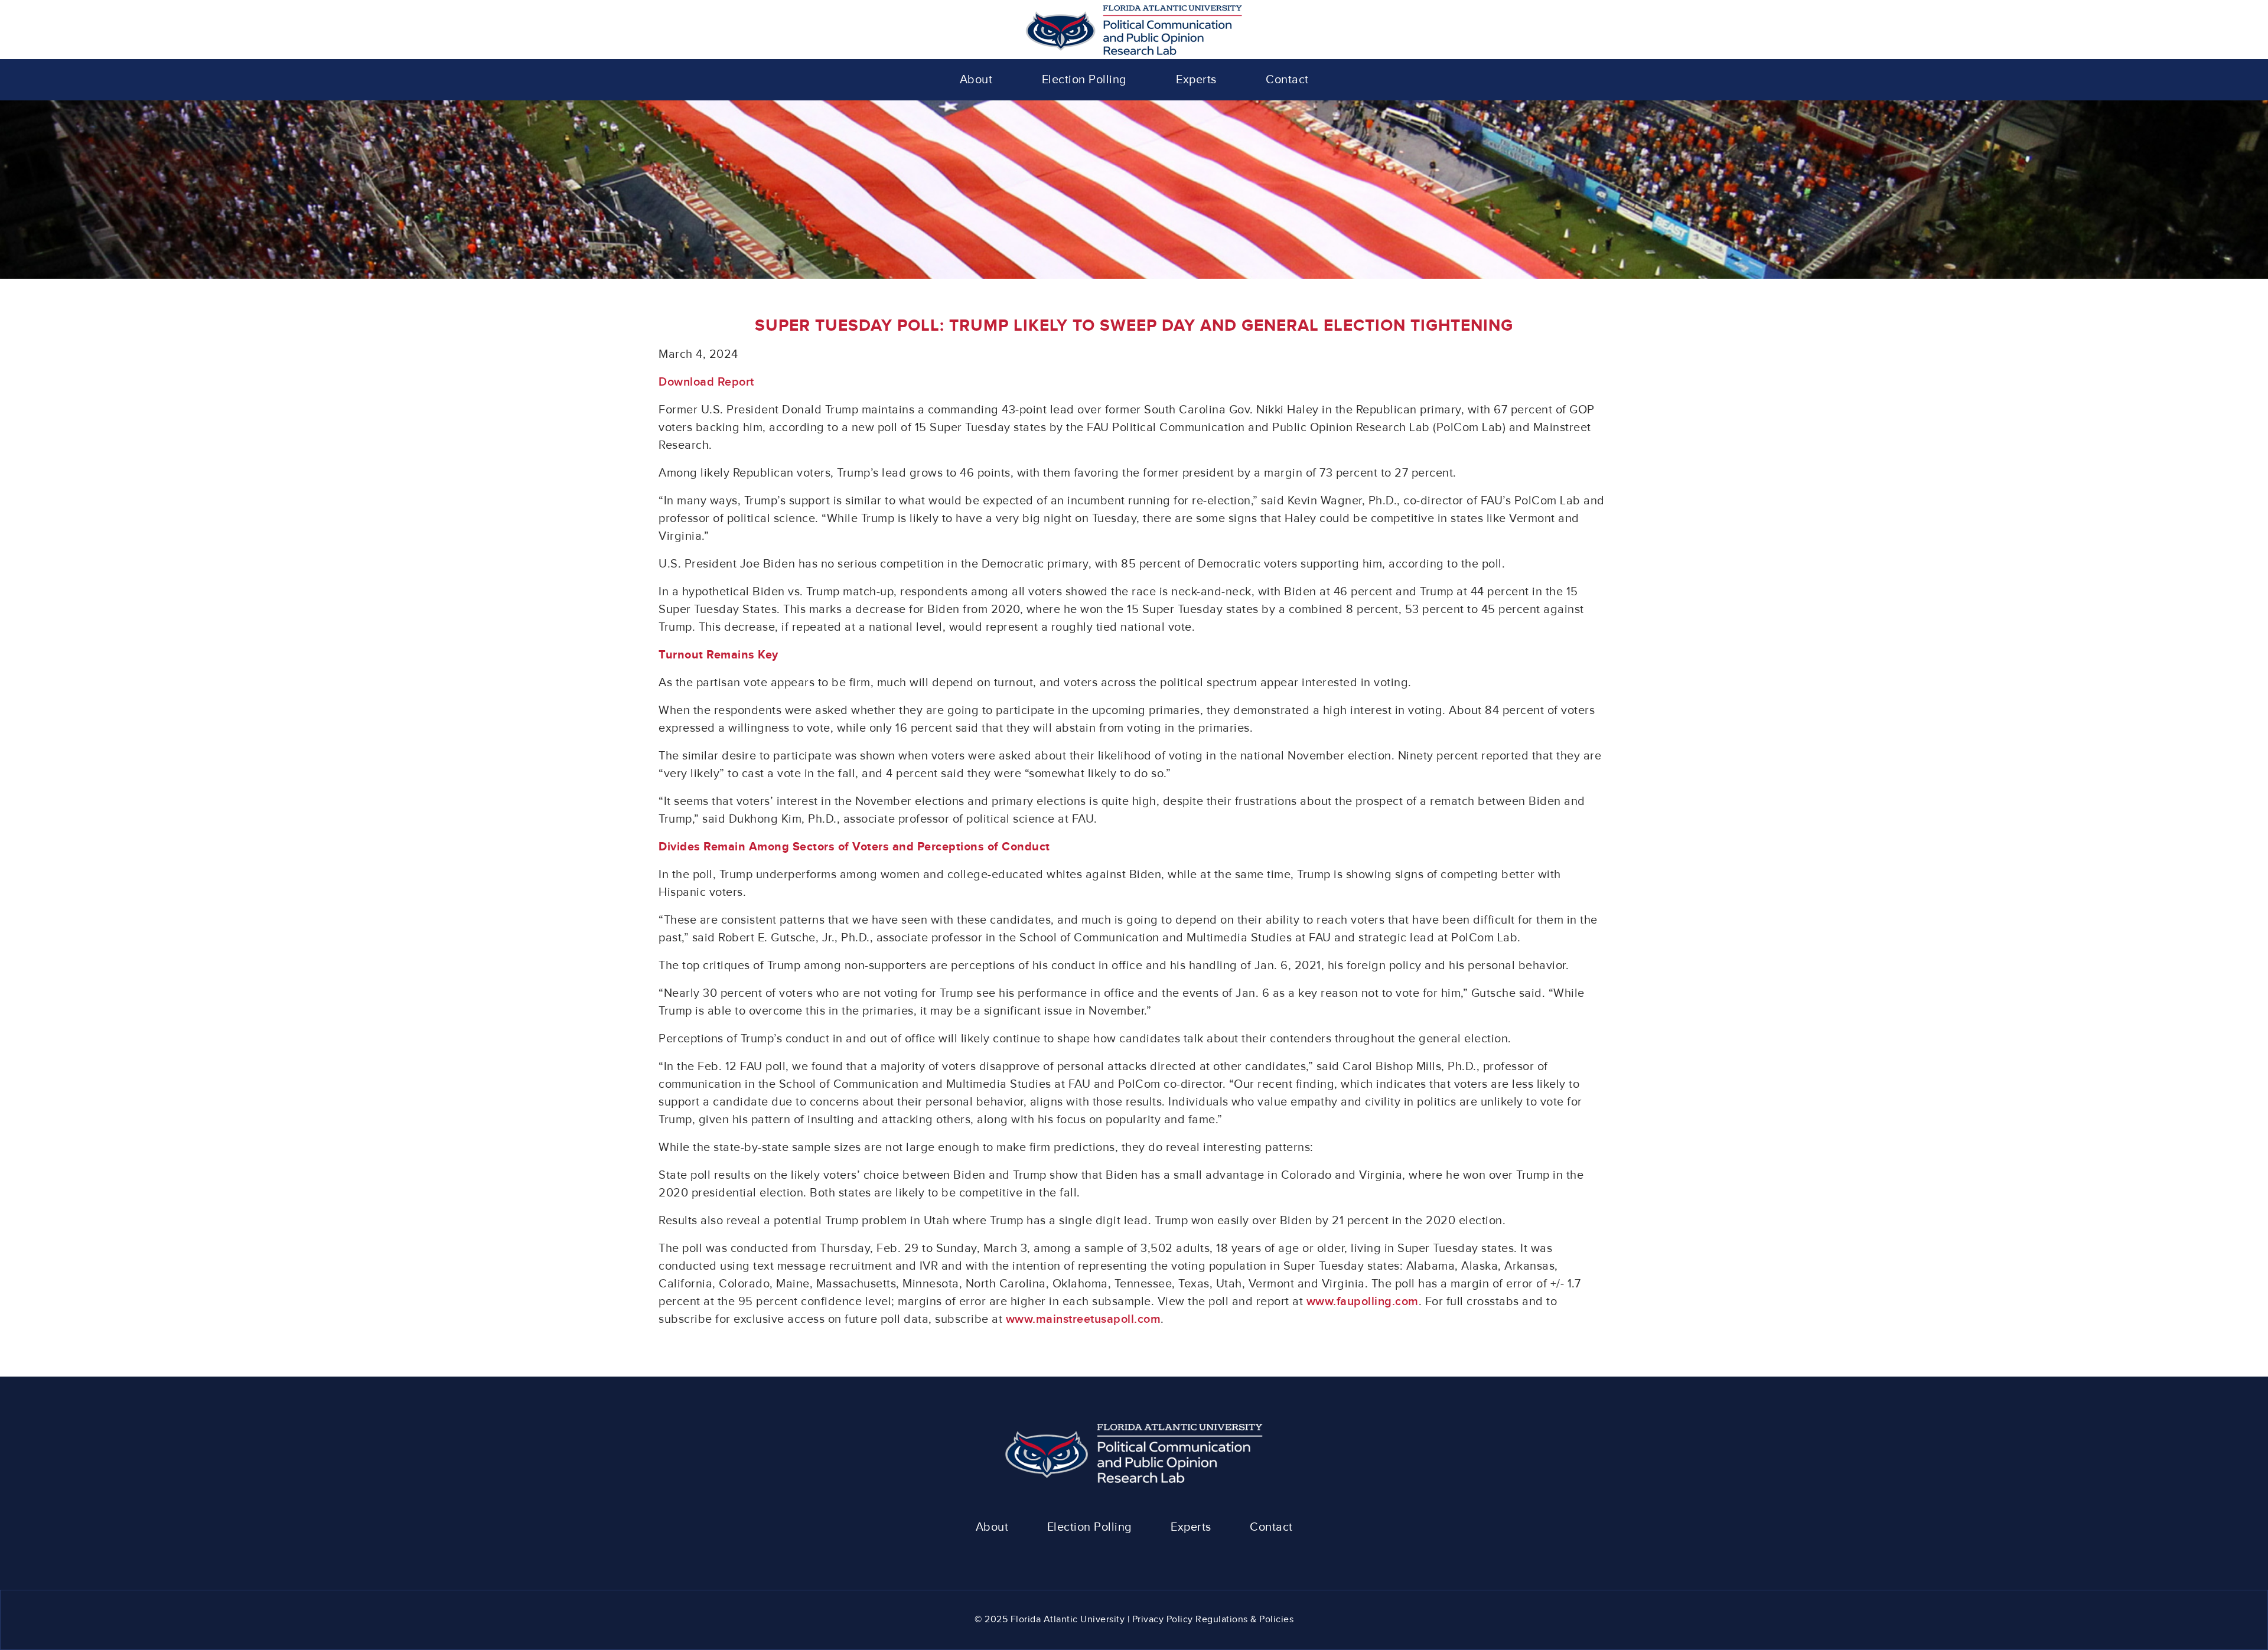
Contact (1271, 1527)
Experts (1191, 1527)
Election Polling (1090, 1527)
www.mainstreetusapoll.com (1084, 1319)
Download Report (706, 382)
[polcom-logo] (1134, 30)
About (992, 1527)
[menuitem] (976, 80)
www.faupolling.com (1363, 1302)
